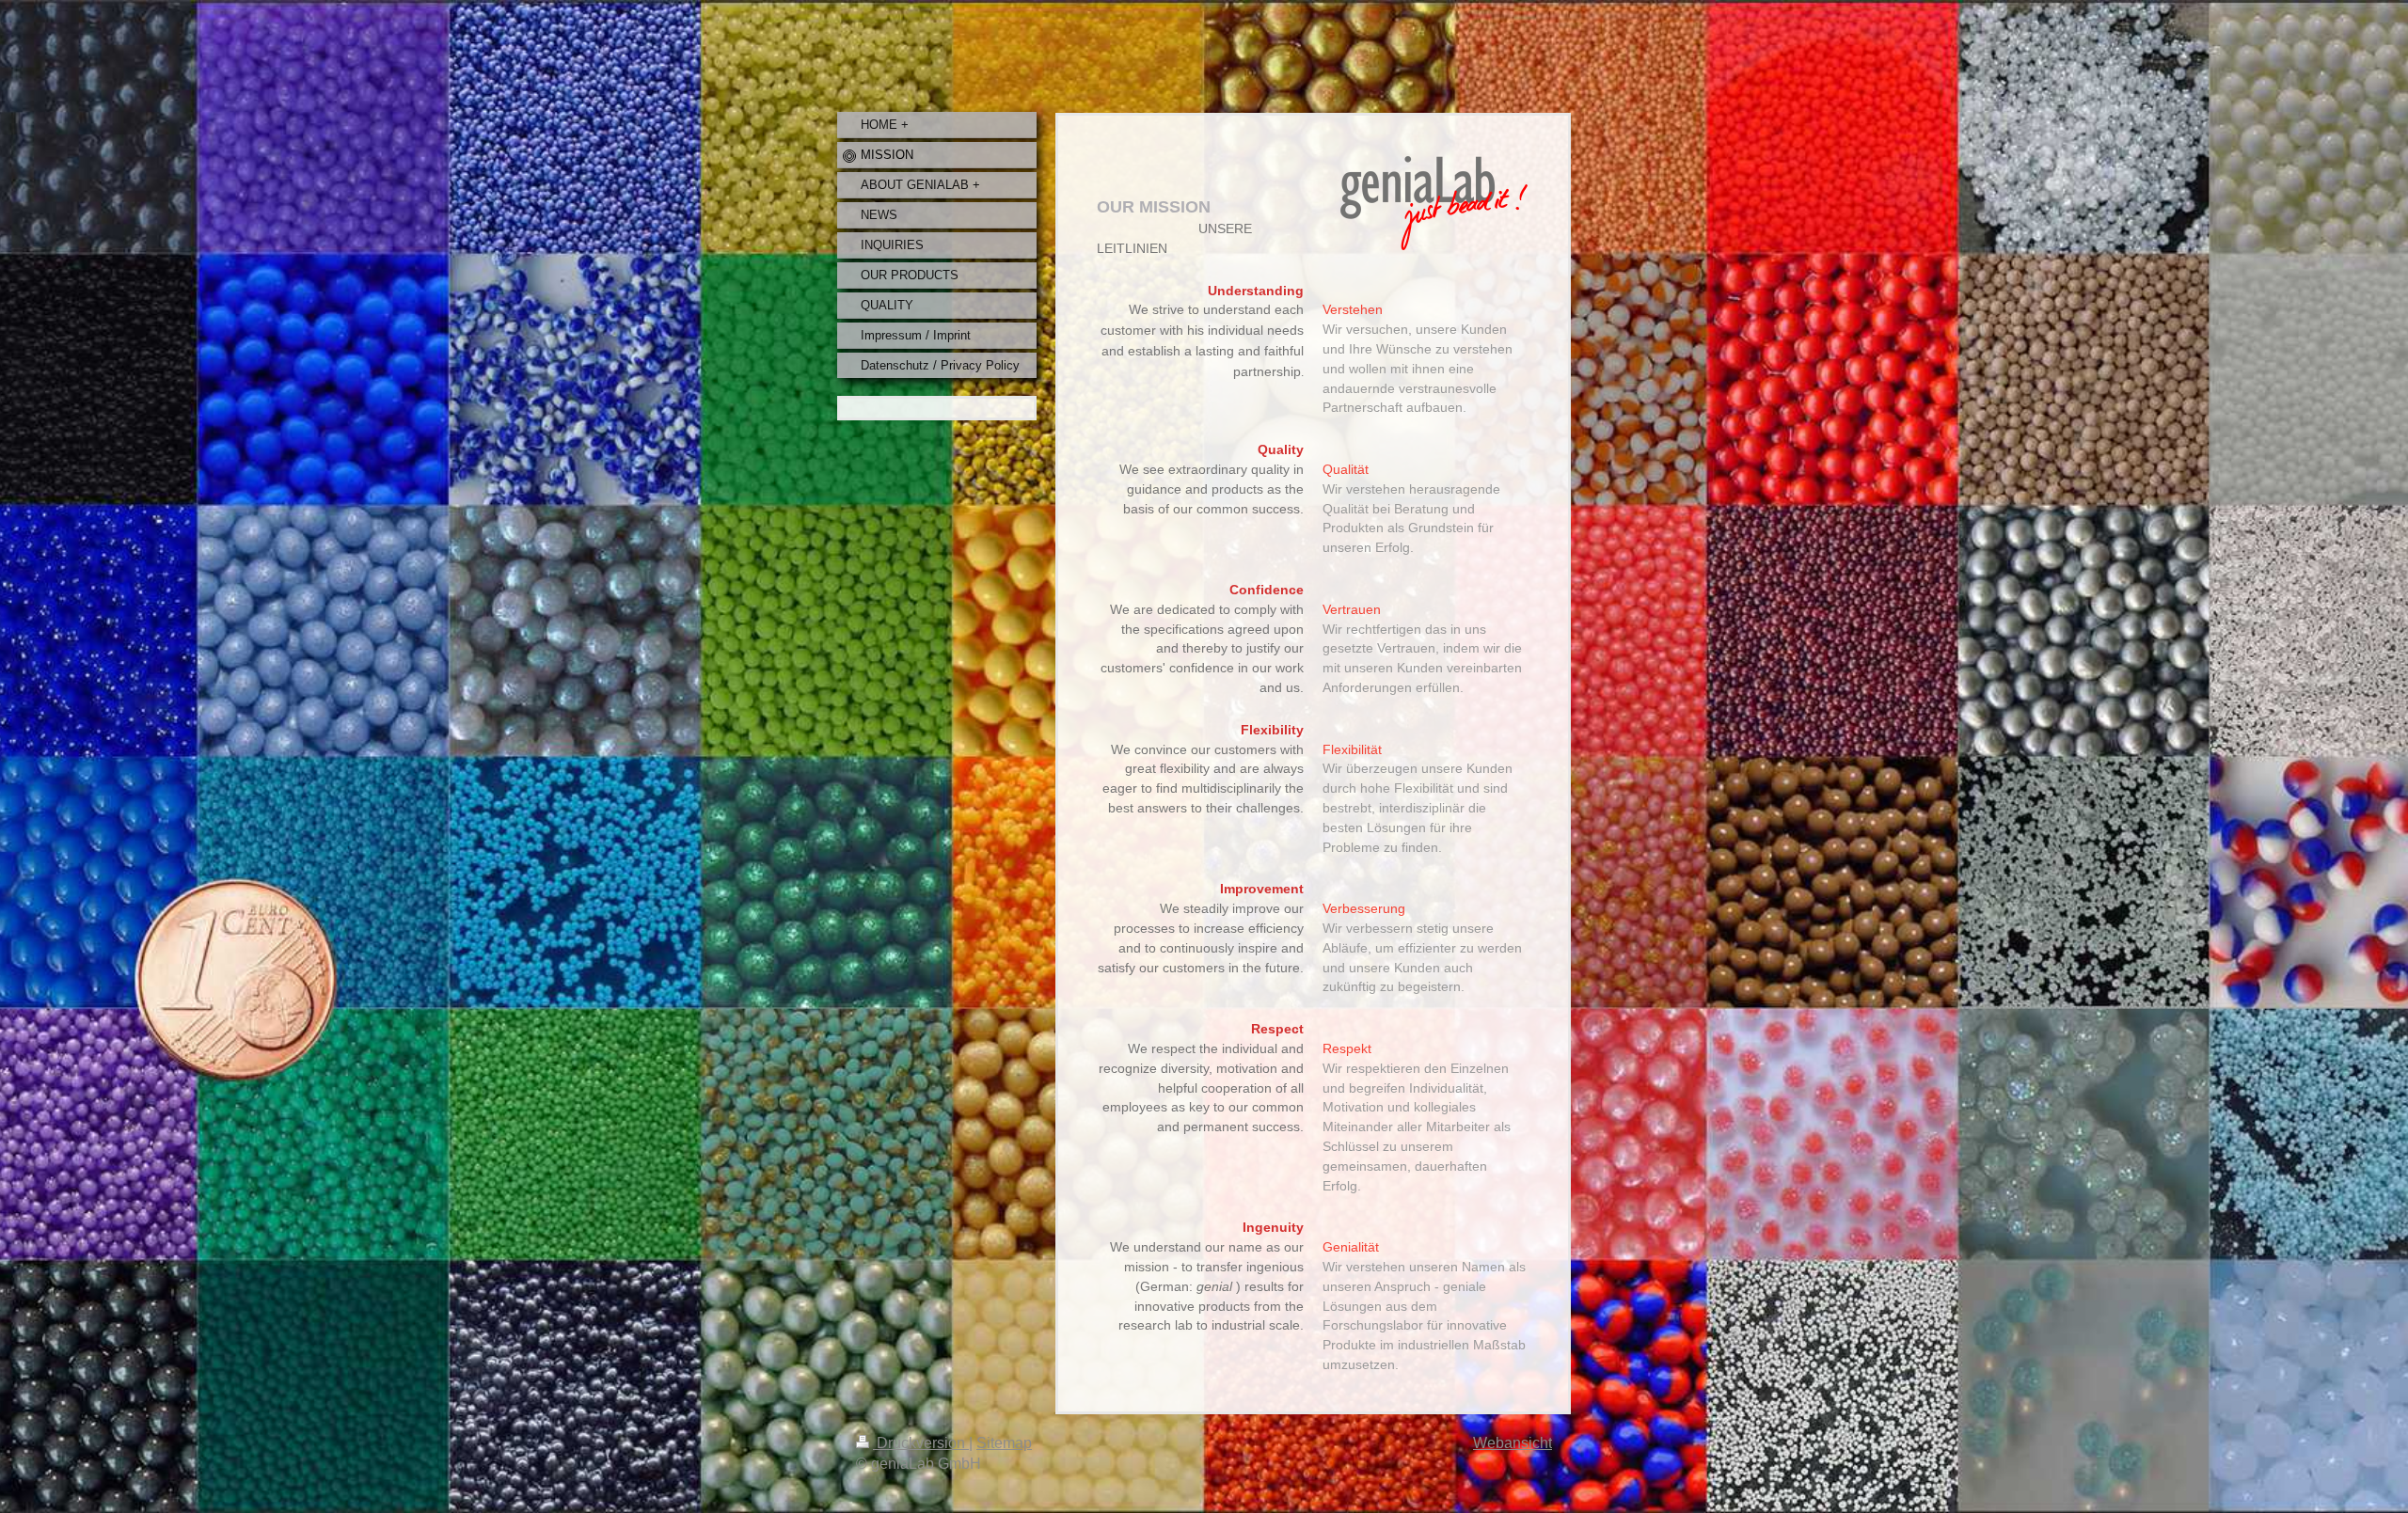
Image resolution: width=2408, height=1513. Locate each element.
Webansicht (1513, 1443)
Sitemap (1004, 1443)
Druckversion (921, 1443)
